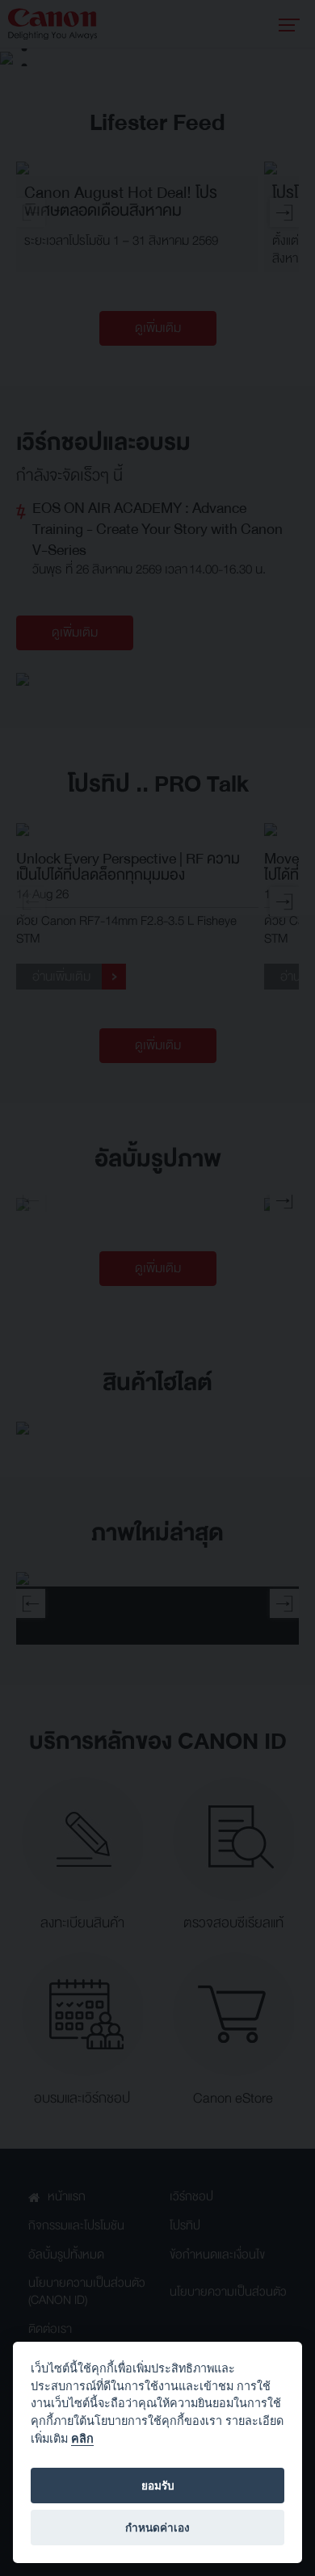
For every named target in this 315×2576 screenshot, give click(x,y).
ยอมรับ (158, 2486)
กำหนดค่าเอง (157, 2528)
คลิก (82, 2438)
